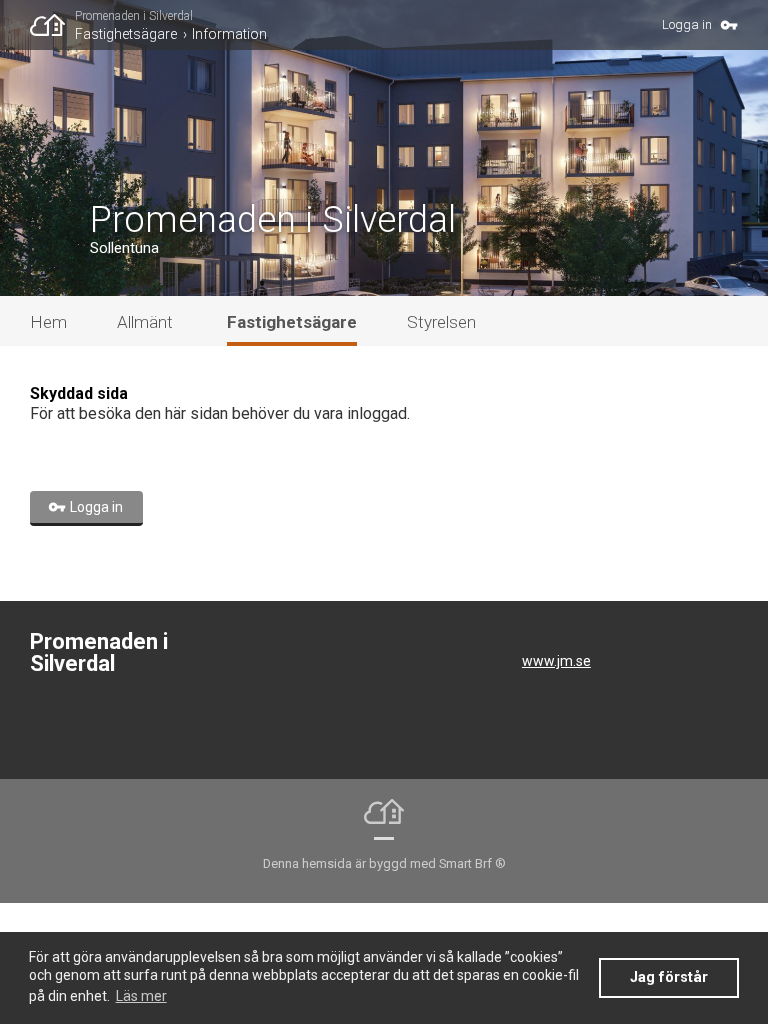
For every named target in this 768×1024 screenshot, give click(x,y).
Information (229, 34)
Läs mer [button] (141, 996)
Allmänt (145, 322)
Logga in (687, 24)
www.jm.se (556, 661)
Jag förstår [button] (669, 977)
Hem (48, 322)
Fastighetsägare (126, 34)
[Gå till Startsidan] (52, 25)
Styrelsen (441, 322)
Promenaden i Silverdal (134, 16)
